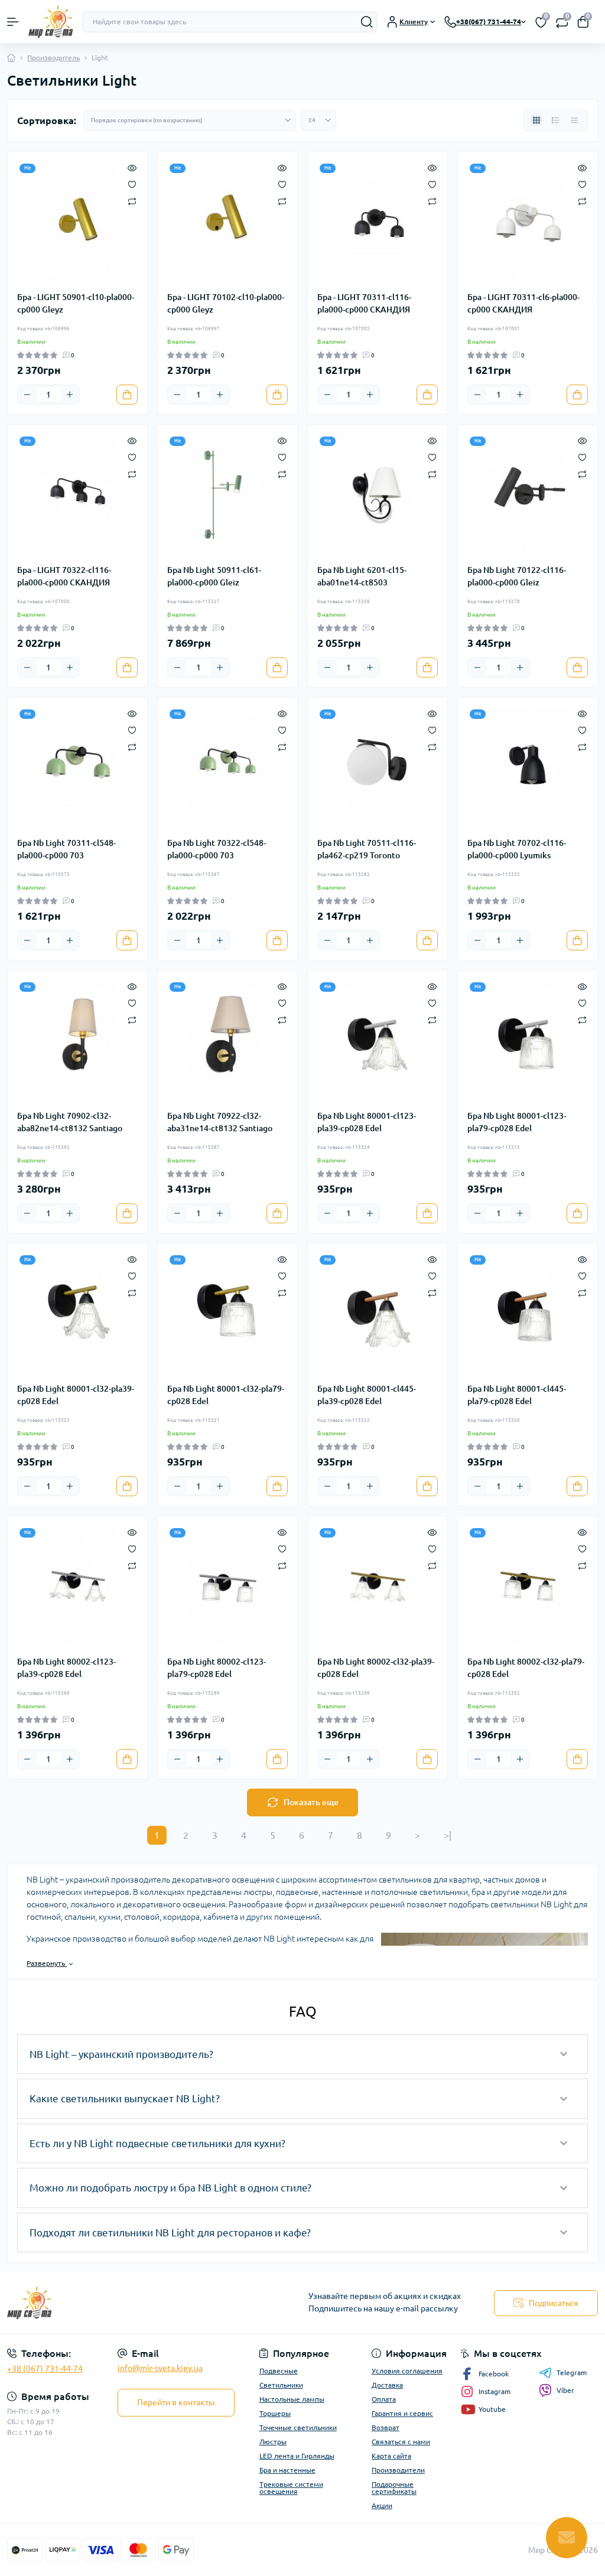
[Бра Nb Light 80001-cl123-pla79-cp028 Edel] (528, 1040)
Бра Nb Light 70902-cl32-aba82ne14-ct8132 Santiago (70, 1122)
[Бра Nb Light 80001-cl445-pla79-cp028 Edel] (528, 1313)
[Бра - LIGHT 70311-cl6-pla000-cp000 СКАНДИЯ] (528, 222)
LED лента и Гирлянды (297, 2456)
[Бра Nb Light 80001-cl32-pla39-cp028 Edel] (77, 1313)
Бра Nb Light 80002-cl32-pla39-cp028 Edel (376, 1668)
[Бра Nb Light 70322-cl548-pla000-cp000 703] (227, 767)
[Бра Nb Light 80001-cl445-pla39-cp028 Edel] (378, 1313)
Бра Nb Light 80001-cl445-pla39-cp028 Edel (367, 1395)
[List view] (555, 121)
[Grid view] (536, 121)
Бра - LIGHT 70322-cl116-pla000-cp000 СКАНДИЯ (64, 576)
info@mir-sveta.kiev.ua (160, 2368)
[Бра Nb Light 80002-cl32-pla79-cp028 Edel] (528, 1586)
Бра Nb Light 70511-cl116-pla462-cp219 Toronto (367, 849)
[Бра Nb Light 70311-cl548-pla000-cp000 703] (77, 767)
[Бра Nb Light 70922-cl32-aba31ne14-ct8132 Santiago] (227, 1040)
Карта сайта (391, 2456)
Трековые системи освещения (291, 2488)
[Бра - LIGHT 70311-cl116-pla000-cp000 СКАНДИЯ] (378, 222)
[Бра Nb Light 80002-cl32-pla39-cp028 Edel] (378, 1586)
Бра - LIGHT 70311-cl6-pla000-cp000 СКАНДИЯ (523, 303)
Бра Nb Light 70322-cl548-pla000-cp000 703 (217, 849)
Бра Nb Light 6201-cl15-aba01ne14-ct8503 (362, 576)
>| (448, 1835)
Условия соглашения (407, 2371)
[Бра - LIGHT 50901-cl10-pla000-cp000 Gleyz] (77, 222)
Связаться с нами (401, 2442)
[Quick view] (132, 167)
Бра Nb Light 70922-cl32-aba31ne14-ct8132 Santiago (220, 1122)
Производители (398, 2470)
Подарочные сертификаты (394, 2488)
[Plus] (70, 395)
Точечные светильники (298, 2427)
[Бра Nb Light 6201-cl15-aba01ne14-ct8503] (378, 494)
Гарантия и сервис (402, 2413)
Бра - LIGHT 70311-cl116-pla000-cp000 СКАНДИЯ (364, 303)
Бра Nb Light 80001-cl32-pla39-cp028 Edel (76, 1395)
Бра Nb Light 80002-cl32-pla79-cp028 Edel (526, 1668)
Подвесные (279, 2371)
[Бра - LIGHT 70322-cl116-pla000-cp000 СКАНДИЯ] (77, 494)
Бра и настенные (287, 2470)
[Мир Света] (101, 2303)
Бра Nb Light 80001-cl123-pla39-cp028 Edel (367, 1122)
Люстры (273, 2442)
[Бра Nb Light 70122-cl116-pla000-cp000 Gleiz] (528, 494)
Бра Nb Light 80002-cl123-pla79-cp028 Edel (217, 1668)
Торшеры (275, 2413)
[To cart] (127, 395)
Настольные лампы (292, 2399)
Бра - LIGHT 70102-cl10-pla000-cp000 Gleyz (226, 303)
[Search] (367, 22)
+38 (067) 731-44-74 (45, 2369)
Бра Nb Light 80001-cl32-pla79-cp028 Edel (226, 1395)
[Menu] (13, 22)
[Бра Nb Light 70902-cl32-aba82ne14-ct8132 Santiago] (77, 1040)
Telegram (572, 2373)
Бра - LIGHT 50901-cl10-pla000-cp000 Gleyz (76, 303)
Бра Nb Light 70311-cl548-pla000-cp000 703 (66, 849)
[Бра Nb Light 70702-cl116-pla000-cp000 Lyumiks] (528, 767)
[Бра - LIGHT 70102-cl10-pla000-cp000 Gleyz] (227, 222)
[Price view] (574, 121)
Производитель (53, 58)
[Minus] (27, 395)
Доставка (387, 2385)
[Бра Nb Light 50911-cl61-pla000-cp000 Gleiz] (227, 494)
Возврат (386, 2427)
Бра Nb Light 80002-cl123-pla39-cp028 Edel (66, 1668)
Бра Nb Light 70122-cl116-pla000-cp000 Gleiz (517, 576)
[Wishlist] (132, 184)
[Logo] (51, 22)
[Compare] (132, 201)
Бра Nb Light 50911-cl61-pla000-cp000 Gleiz (214, 576)
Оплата (384, 2399)
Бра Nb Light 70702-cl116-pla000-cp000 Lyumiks (517, 849)
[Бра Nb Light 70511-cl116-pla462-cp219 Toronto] (378, 767)
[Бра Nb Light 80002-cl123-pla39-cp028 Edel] (77, 1586)
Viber (565, 2390)
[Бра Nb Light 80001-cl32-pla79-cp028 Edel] (227, 1313)
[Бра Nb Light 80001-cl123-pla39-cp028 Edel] (378, 1040)
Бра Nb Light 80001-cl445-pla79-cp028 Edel (517, 1395)
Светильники (281, 2385)
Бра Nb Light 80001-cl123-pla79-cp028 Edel (517, 1122)
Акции (382, 2505)
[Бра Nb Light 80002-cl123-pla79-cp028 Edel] (227, 1586)
